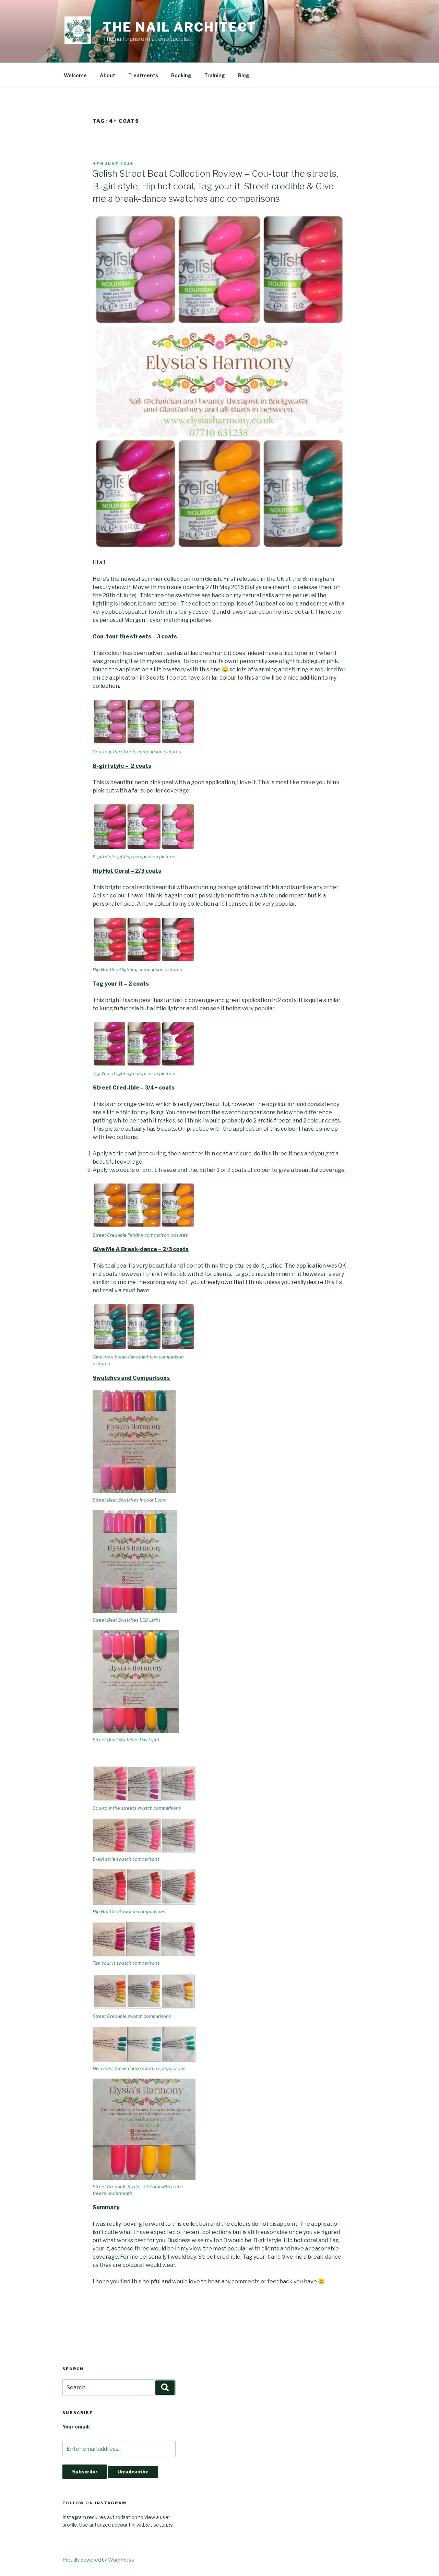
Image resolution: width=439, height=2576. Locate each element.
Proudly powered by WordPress (98, 2560)
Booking (181, 75)
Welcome (75, 75)
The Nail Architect (180, 27)
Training (215, 75)
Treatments (143, 75)
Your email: (76, 2427)
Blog (244, 75)
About (108, 75)
